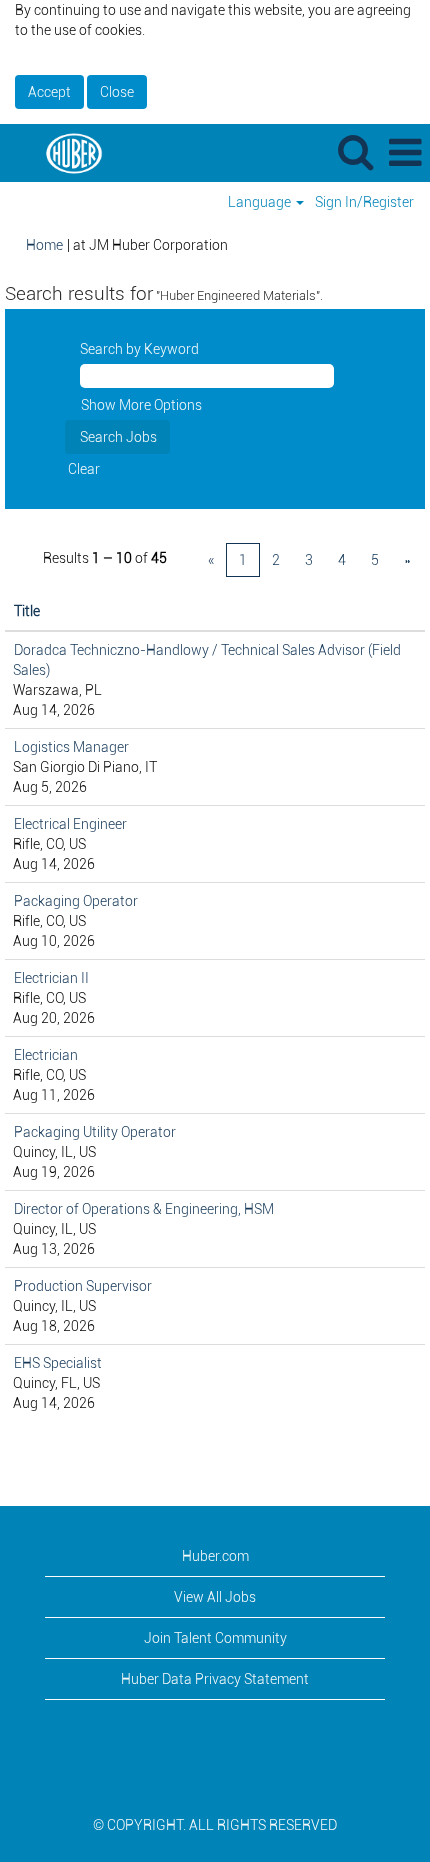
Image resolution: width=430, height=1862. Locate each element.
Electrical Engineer (70, 824)
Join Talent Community (215, 1638)
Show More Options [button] (141, 405)
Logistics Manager (71, 747)
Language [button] (261, 202)
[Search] (355, 151)
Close (117, 92)
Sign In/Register (364, 202)
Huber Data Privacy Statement (215, 1679)
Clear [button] (84, 469)
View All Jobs (215, 1597)
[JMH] (66, 152)
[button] (405, 152)
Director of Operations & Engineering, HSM (144, 1209)
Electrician (46, 1055)
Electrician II (51, 978)
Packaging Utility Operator (95, 1132)
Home (44, 245)
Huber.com (215, 1556)
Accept (49, 92)
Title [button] (27, 611)
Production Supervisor (83, 1286)
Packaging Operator (76, 901)
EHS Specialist (58, 1363)
